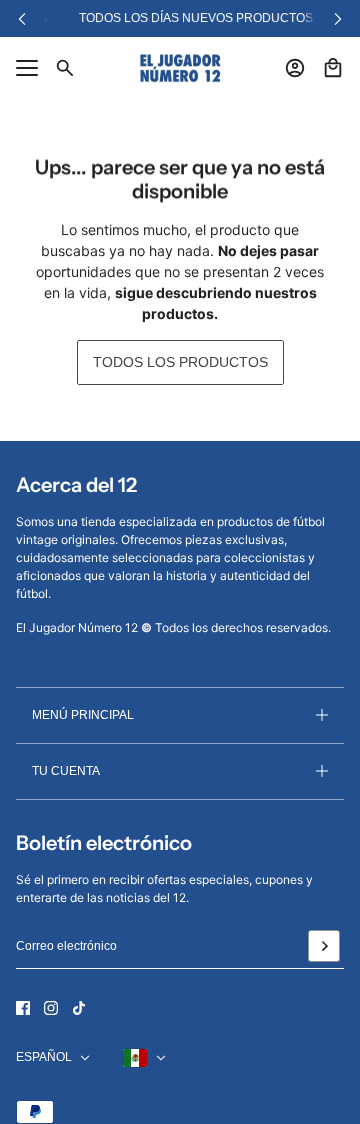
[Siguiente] (338, 18)
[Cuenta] (295, 68)
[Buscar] (65, 68)
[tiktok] (79, 1008)
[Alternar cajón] (27, 68)
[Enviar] (324, 946)
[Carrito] (333, 68)
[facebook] (23, 1008)
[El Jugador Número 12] (180, 68)
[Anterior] (22, 18)
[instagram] (51, 1008)
